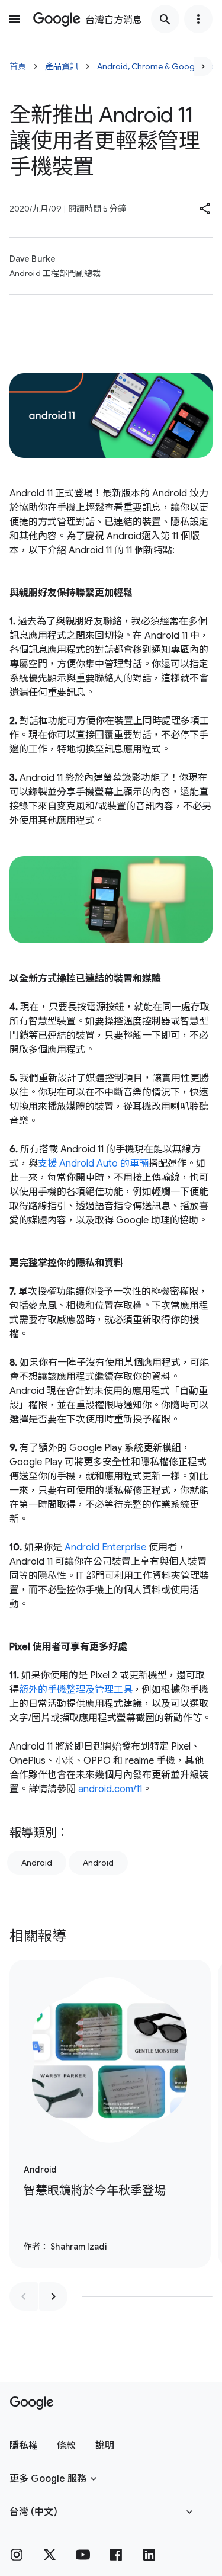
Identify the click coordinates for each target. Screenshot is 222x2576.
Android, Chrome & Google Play (158, 66)
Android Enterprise (105, 1547)
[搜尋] (165, 19)
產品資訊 (62, 66)
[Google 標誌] (32, 2403)
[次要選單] (198, 19)
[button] (205, 209)
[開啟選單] (14, 19)
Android (37, 1863)
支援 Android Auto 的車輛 (93, 1164)
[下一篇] (203, 66)
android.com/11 (110, 1789)
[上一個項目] (24, 2296)
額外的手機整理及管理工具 (76, 1690)
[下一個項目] (53, 2296)
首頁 (18, 66)
